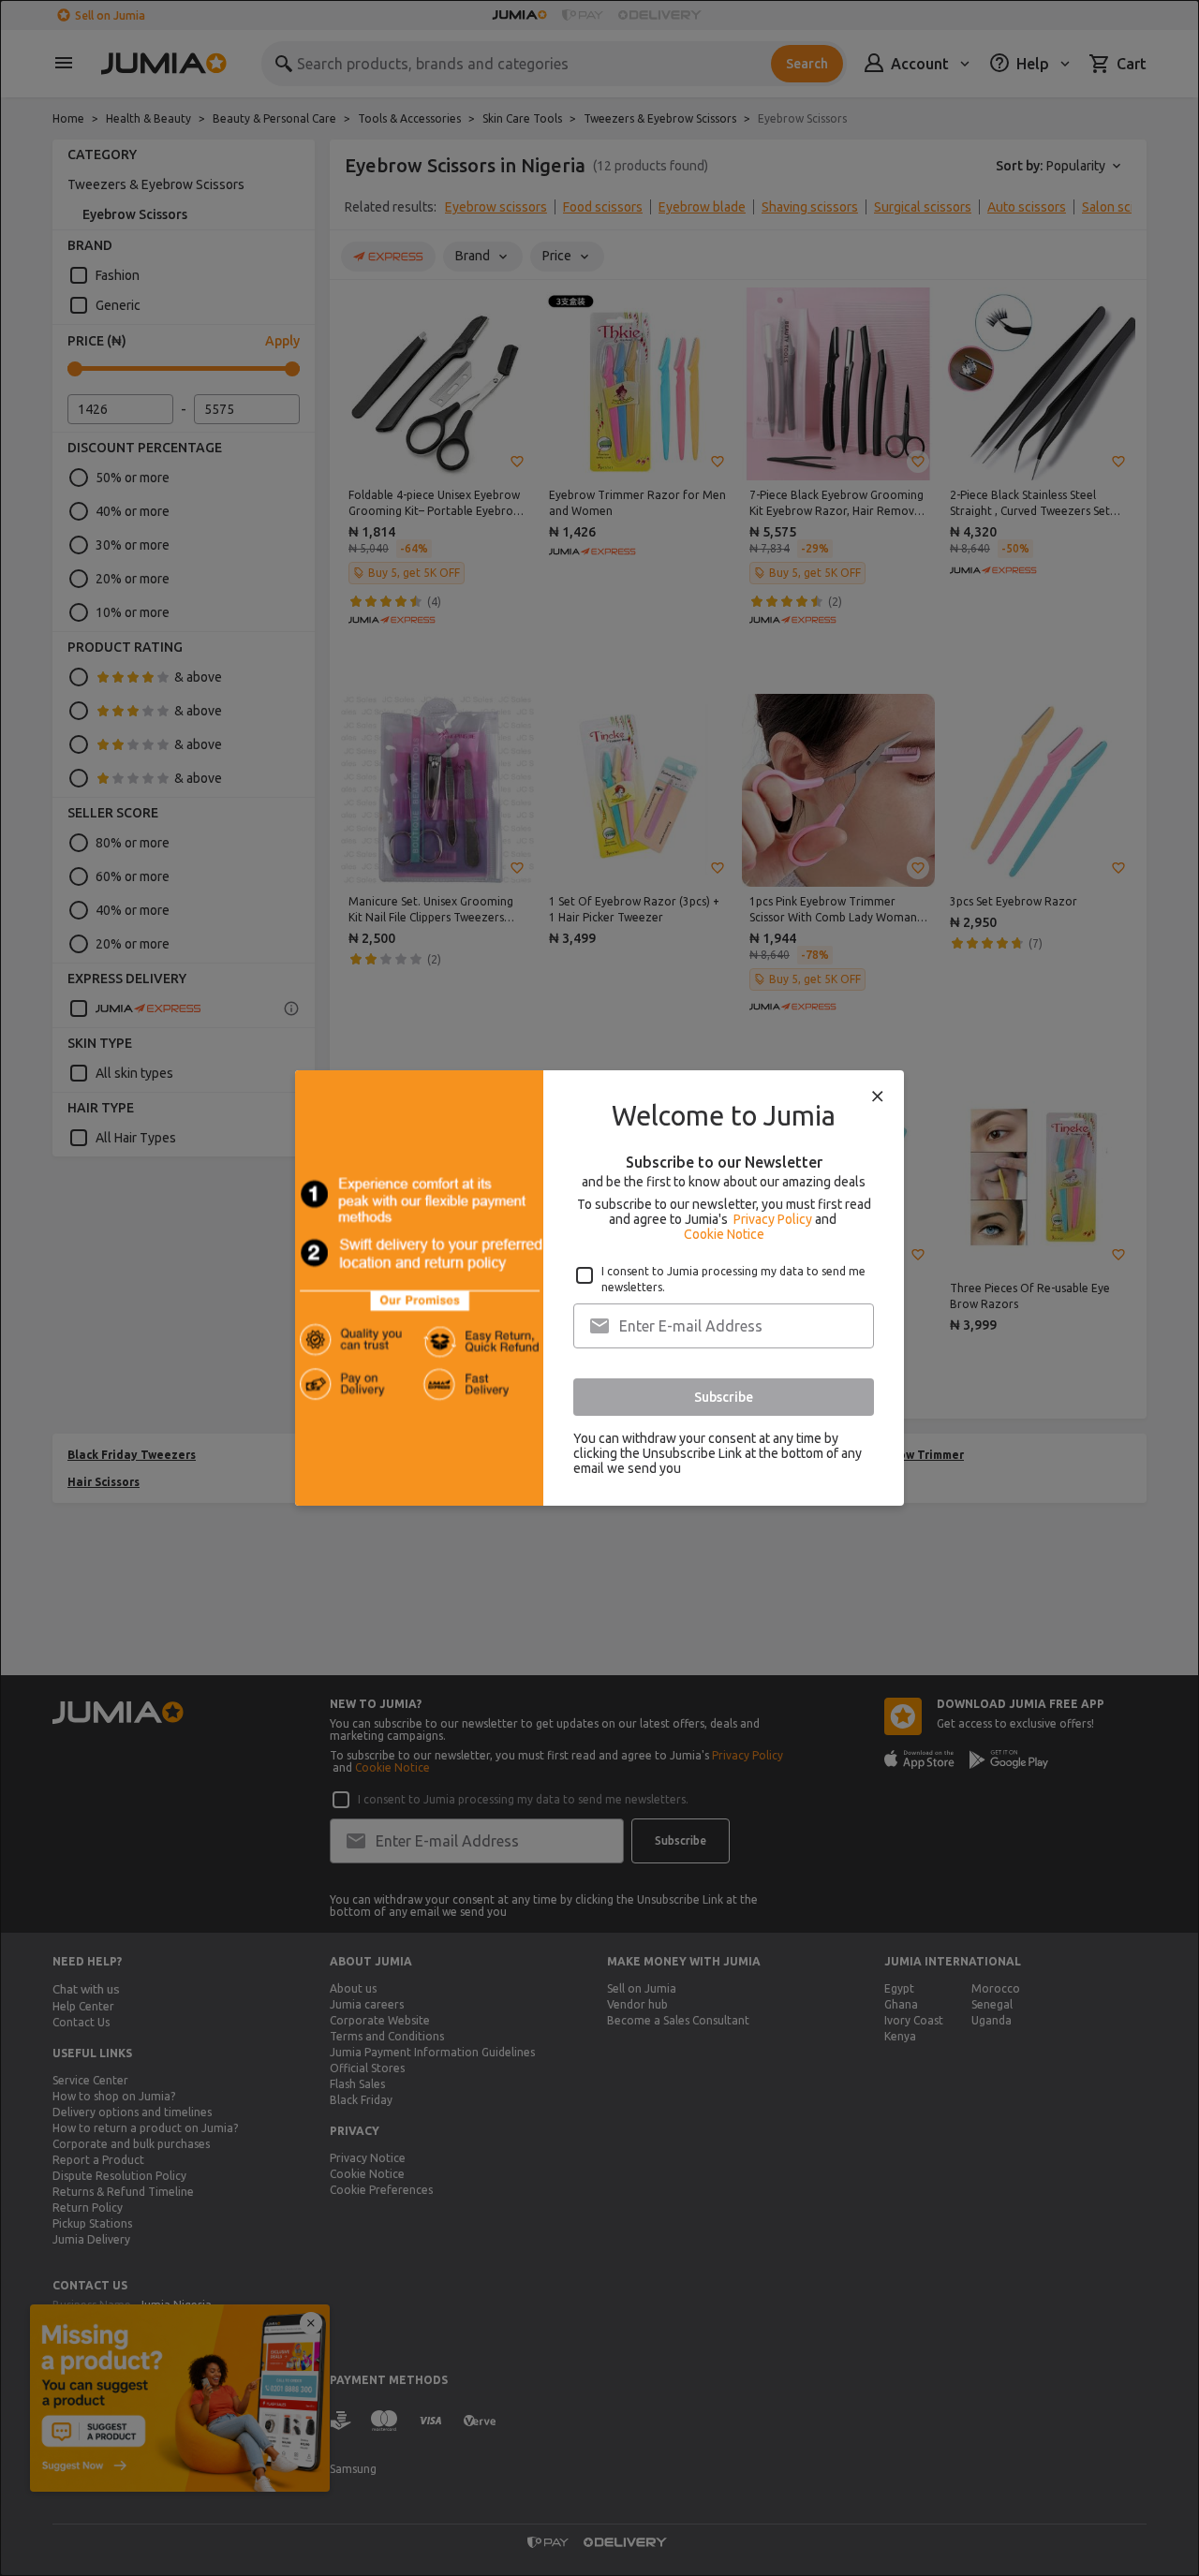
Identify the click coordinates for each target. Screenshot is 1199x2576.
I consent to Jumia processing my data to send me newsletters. (733, 1279)
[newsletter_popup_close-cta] (878, 1097)
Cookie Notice (724, 1234)
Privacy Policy (773, 1219)
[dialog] (599, 1288)
